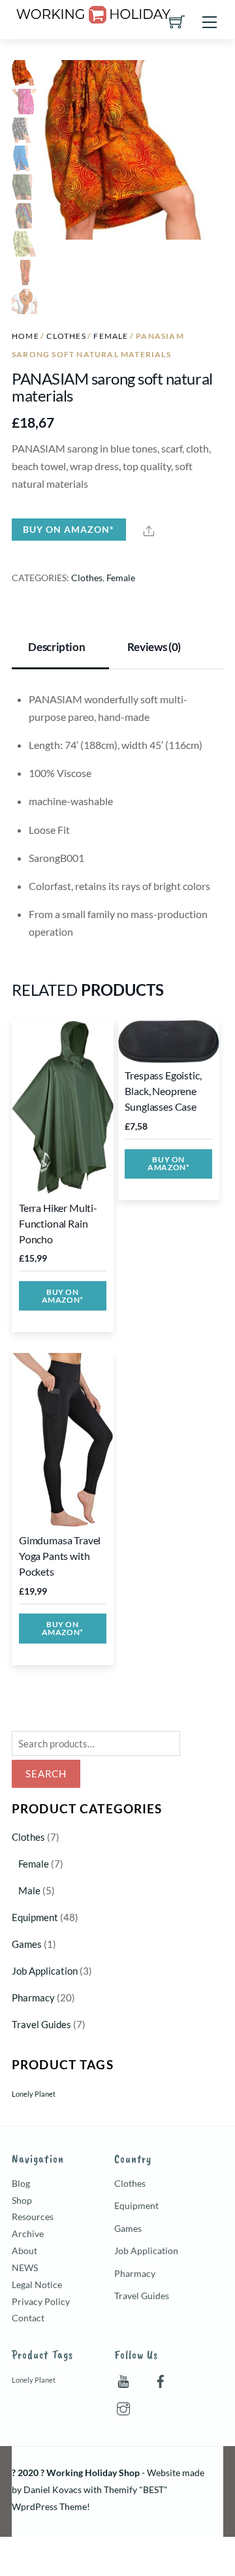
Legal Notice (37, 2284)
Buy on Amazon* (69, 529)
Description (56, 647)
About (24, 2250)
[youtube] (123, 2378)
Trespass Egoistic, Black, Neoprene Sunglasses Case (163, 1091)
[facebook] (161, 2378)
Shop (22, 2200)
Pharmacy (33, 1997)
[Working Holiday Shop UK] (93, 12)
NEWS (25, 2267)
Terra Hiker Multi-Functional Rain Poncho (58, 1223)
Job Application (45, 1971)
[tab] (60, 648)
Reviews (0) (154, 647)
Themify (120, 2489)
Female (111, 336)
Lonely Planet (34, 2094)
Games (27, 1944)
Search (46, 1773)
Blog (21, 2183)
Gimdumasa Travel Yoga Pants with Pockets (60, 1556)
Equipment (35, 1917)
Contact (28, 2318)
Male (29, 1890)
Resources (33, 2217)
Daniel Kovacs (53, 2489)
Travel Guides (41, 2024)
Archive (28, 2234)
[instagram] (123, 2406)
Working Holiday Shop (93, 2473)
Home (25, 336)
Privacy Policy (41, 2301)
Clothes (66, 336)
